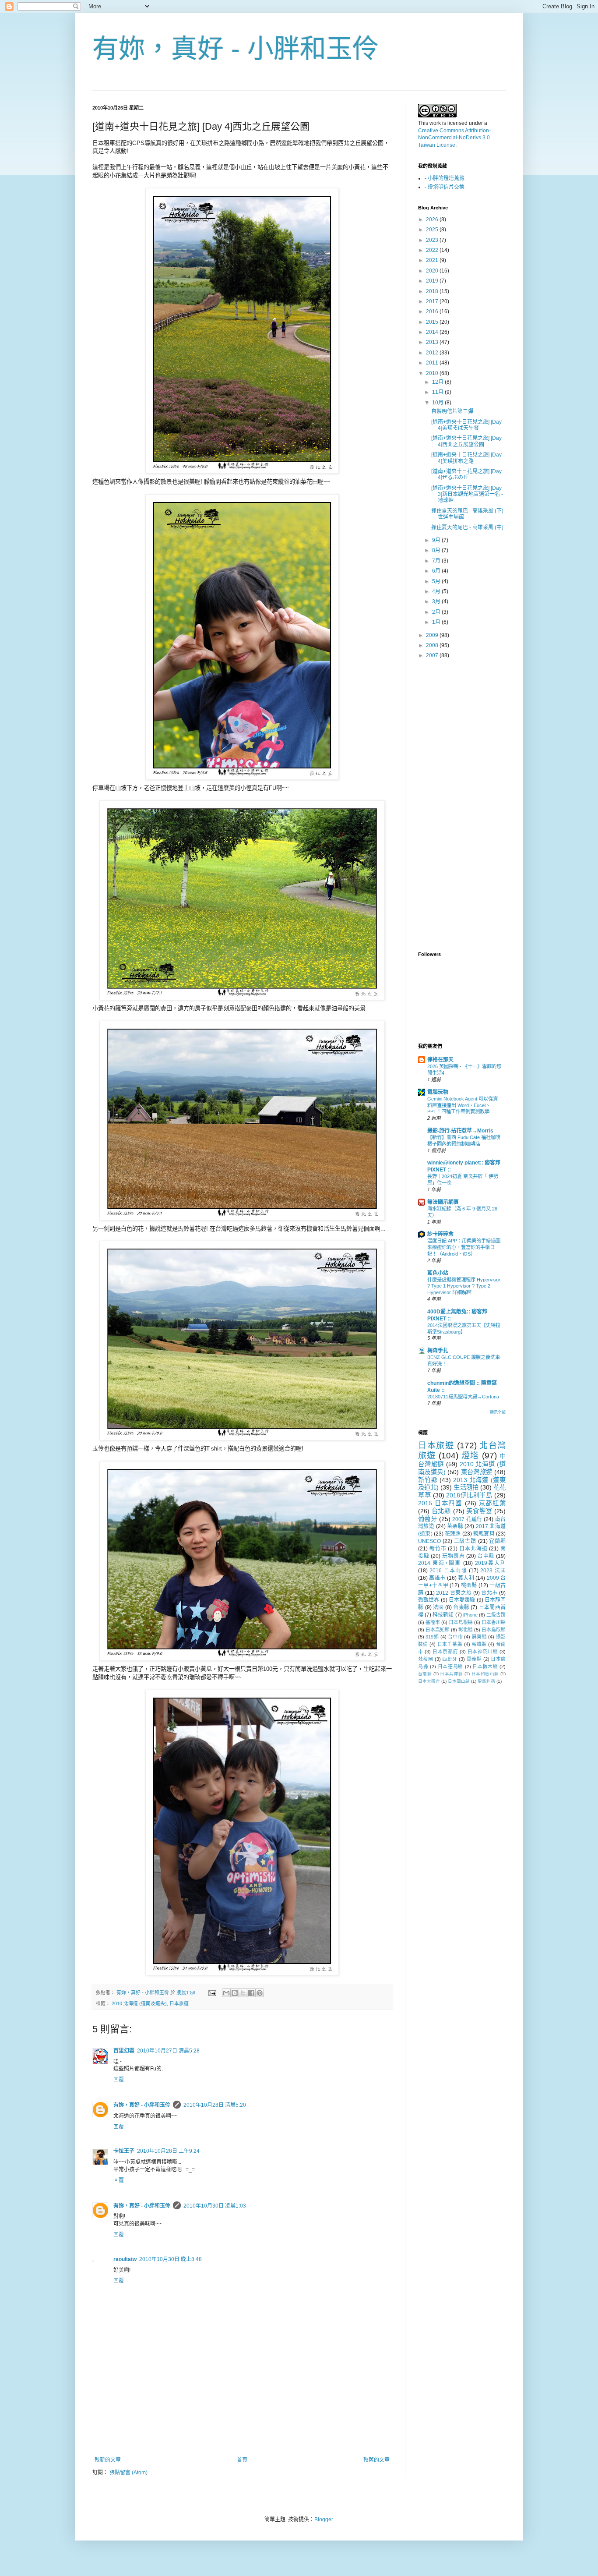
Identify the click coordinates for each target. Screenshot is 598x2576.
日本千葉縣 (450, 1644)
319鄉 (432, 1637)
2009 (433, 635)
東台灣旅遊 (477, 1472)
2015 (433, 322)
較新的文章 (108, 2460)
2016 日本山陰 (448, 1571)
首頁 (242, 2460)
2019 (433, 281)
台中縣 (486, 1556)
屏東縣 (479, 1637)
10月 (438, 403)
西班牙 (450, 1659)
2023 (433, 240)
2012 (433, 353)
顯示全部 (498, 1412)
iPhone (470, 1615)
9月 (437, 540)
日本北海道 (473, 1549)
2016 (433, 311)
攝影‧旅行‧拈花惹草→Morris (460, 1131)
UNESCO (429, 1541)
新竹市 (438, 1549)
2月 (437, 612)
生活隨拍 (466, 1487)
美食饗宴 (479, 1511)
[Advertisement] (242, 2433)
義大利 (466, 1578)
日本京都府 (445, 1652)
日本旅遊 (179, 2003)
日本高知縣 (438, 1630)
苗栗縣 (455, 1526)
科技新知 (443, 1615)
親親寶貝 (484, 1534)
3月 (437, 602)
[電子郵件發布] (212, 1992)
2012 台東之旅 (454, 1593)
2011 (433, 363)
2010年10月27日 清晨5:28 (168, 2051)
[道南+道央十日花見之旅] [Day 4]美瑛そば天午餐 (466, 425)
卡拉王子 (124, 2151)
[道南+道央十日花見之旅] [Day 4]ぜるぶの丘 (466, 474)
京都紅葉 (492, 1503)
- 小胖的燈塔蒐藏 (445, 178)
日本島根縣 (461, 1622)
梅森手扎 (438, 1351)
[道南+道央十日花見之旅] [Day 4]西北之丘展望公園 (466, 441)
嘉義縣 (474, 1659)
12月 (438, 382)
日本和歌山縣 (485, 1674)
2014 (433, 332)
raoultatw (125, 2259)
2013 (433, 342)
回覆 (119, 2080)
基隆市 (433, 1622)
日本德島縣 (450, 1667)
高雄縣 (479, 1644)
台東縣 (461, 1607)
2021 (433, 260)
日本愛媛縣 (462, 1600)
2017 (433, 301)
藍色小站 (438, 1273)
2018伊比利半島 (469, 1495)
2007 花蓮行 (467, 1519)
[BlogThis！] (235, 1993)
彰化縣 (466, 1630)
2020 (433, 271)
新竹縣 (428, 1480)
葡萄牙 (427, 1519)
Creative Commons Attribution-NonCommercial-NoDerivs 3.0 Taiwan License (454, 138)
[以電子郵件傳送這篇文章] (226, 1993)
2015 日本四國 (440, 1503)
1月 (437, 622)
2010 (433, 373)
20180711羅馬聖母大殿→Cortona (463, 1397)
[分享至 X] (243, 1993)
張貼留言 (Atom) (128, 2473)
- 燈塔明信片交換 (445, 187)
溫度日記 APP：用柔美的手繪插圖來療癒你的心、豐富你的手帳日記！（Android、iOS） (464, 1247)
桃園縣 (469, 1585)
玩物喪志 (453, 1556)
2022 (433, 250)
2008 (433, 645)
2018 (433, 291)
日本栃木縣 (485, 1667)
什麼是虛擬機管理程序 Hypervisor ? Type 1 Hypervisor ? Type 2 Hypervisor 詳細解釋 (464, 1286)
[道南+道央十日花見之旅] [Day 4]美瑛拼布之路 (466, 458)
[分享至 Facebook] (251, 1993)
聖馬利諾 (486, 1681)
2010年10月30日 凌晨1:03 (215, 2206)
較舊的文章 (376, 2460)
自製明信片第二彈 (452, 411)
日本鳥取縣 (494, 1630)
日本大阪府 (429, 1681)
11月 (438, 392)
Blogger (324, 2519)
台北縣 (441, 1511)
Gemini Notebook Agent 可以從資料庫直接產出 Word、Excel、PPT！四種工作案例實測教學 (463, 1105)
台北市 (489, 1593)
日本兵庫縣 (451, 1674)
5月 (437, 581)
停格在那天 (440, 1060)
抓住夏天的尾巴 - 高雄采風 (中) (467, 527)
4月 (437, 591)
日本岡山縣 (459, 1681)
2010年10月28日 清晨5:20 (215, 2105)
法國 (438, 1607)
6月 (437, 571)
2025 (433, 230)
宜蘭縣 (497, 1541)
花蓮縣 (453, 1534)
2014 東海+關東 (440, 1563)
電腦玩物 (438, 1092)
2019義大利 (490, 1563)
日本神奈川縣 (483, 1652)
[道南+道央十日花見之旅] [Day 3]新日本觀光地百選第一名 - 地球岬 (467, 494)
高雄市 (437, 1578)
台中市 (455, 1637)
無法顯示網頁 (443, 1202)
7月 (437, 561)
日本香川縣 (494, 1622)
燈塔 (470, 1456)
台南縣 (425, 1674)
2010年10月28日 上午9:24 (168, 2151)
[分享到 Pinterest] (260, 1993)
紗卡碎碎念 (440, 1234)
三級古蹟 (465, 1541)
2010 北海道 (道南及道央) (139, 2003)
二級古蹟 (496, 1615)
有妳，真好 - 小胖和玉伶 (236, 49)
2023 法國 (493, 1571)
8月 (437, 550)
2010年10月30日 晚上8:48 (171, 2259)
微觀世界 (429, 1600)
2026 (433, 219)
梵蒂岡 (426, 1659)
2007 (433, 655)
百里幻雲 (124, 2051)
